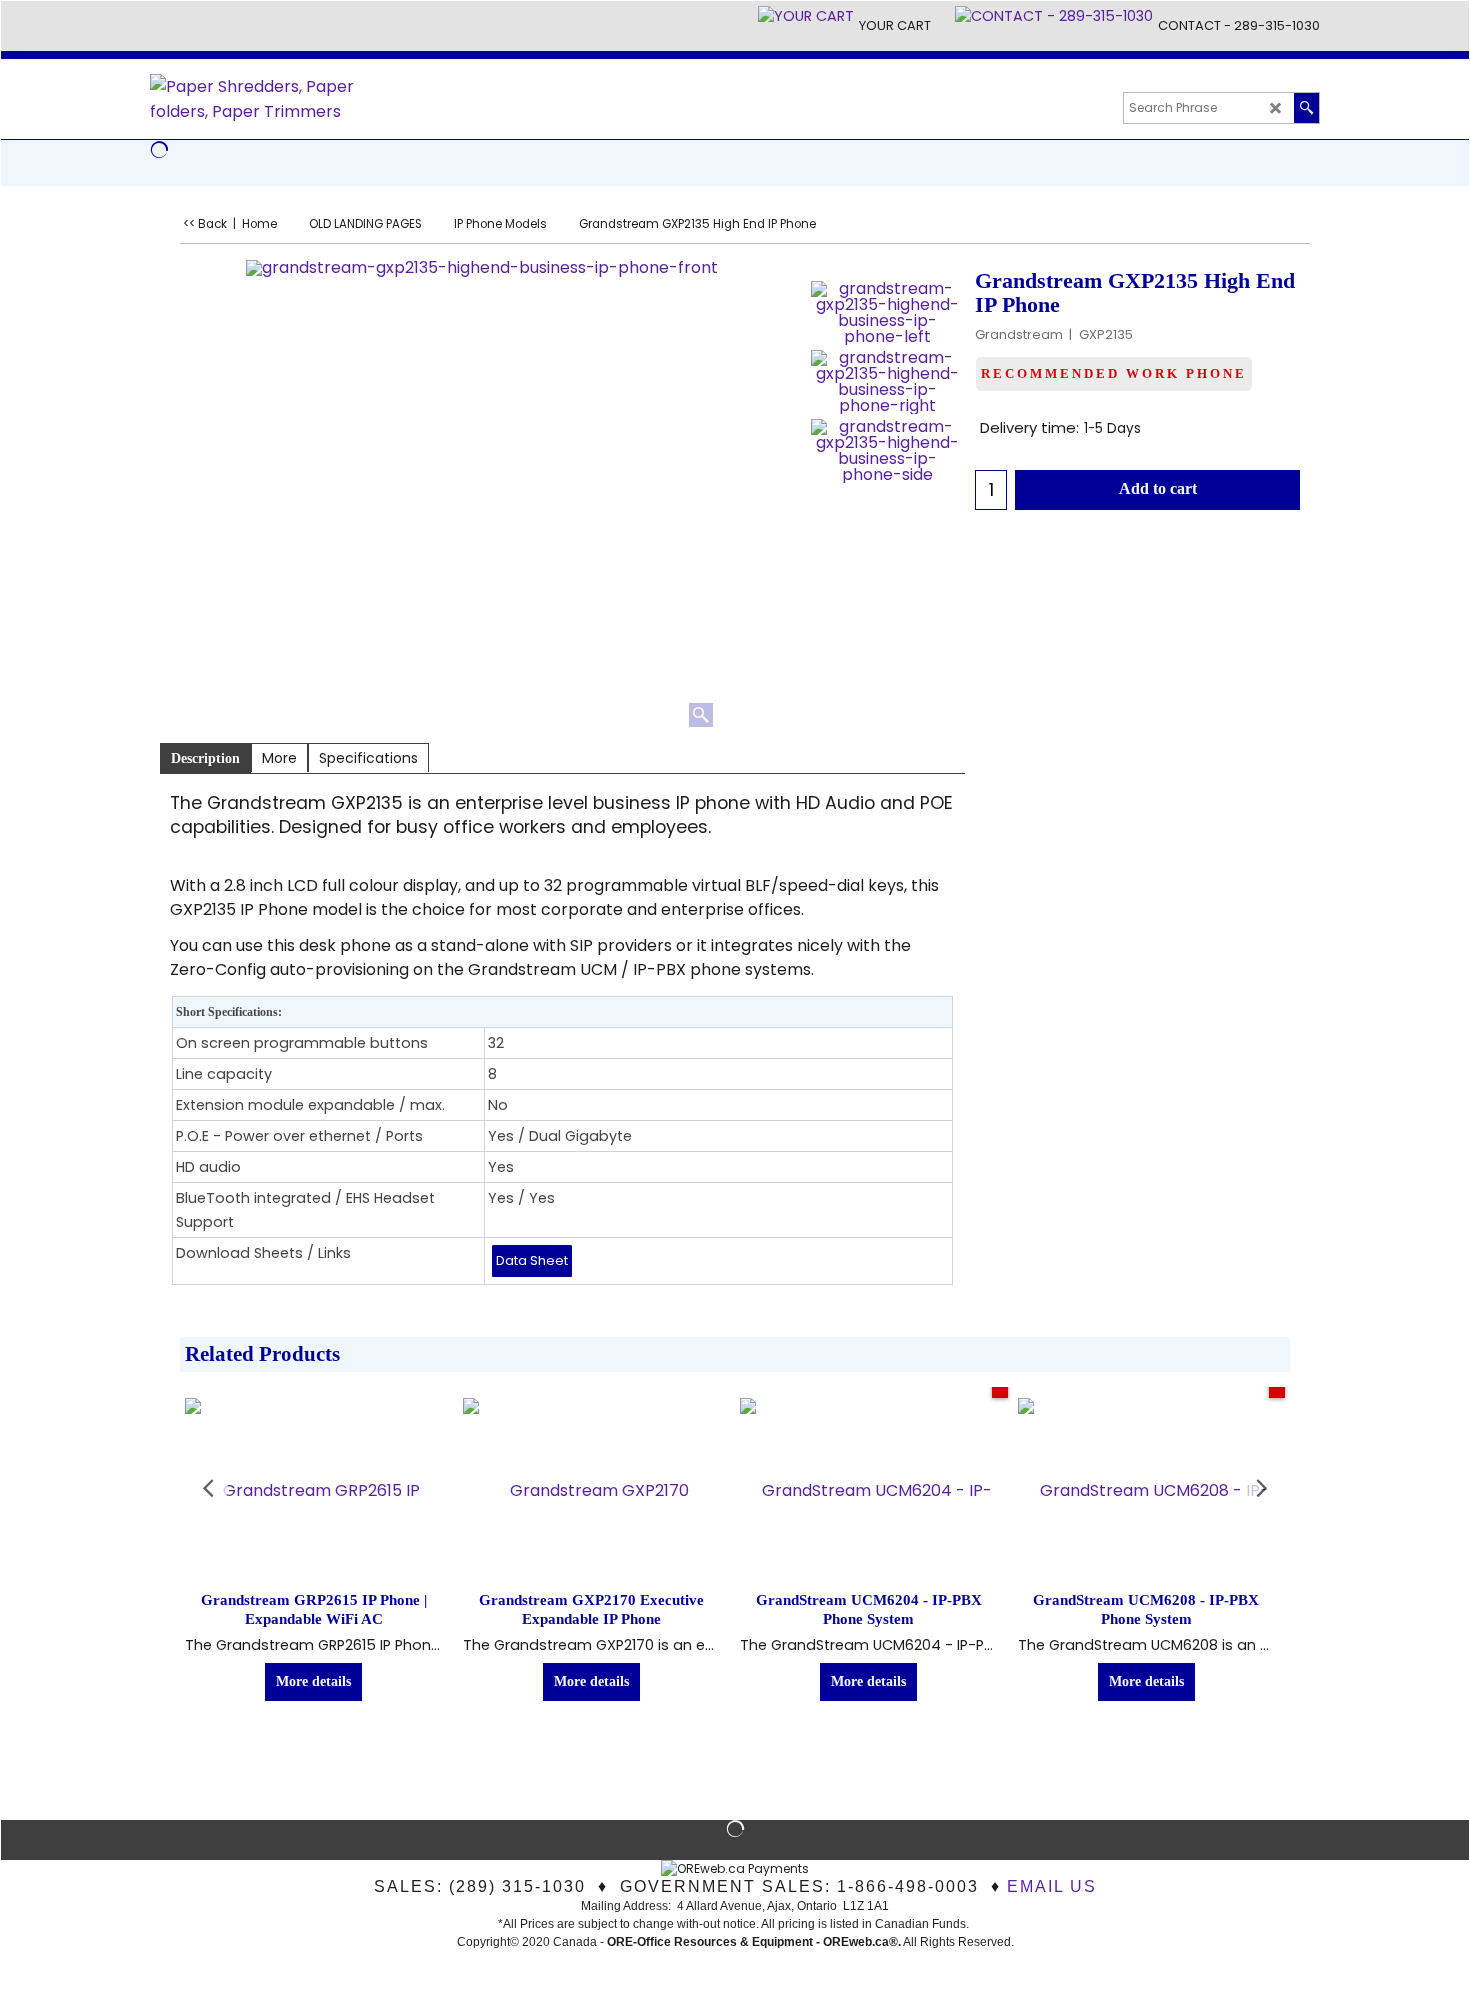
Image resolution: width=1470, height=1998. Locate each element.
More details (313, 1681)
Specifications (368, 758)
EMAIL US (1052, 1886)
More (279, 758)
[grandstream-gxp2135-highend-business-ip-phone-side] (887, 451)
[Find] (1306, 108)
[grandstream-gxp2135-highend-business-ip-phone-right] (887, 382)
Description (205, 758)
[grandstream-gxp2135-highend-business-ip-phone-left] (887, 313)
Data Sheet (532, 1260)
